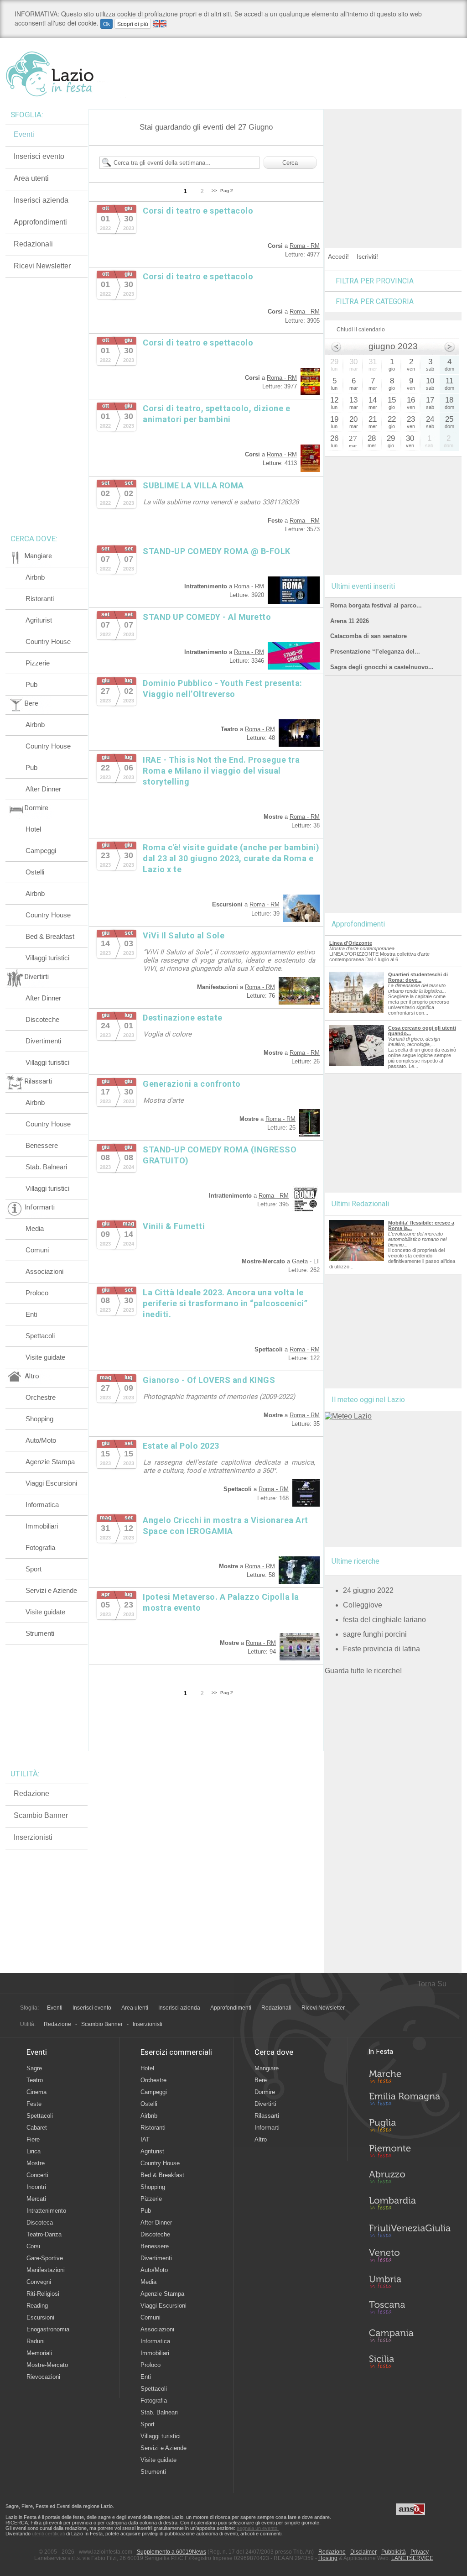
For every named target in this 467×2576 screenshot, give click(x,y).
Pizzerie (38, 663)
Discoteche (42, 1019)
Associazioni (44, 1271)
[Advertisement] (393, 166)
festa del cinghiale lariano (384, 1620)
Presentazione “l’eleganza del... (375, 652)
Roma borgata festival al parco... (376, 605)
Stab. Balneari (46, 1167)
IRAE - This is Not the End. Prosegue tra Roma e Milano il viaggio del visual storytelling (221, 771)
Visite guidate (45, 1357)
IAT (145, 2139)
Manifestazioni (46, 2270)
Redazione (31, 1793)
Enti (31, 1314)
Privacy (420, 2552)
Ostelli (35, 872)
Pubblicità (394, 2552)
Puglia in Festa (410, 2127)
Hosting (328, 2558)
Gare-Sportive (45, 2258)
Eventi (24, 134)
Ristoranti (40, 599)
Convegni (39, 2282)
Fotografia (40, 1547)
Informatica (42, 1505)
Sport (34, 1569)
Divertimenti (43, 1041)
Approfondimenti (40, 222)
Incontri (36, 2187)
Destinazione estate (183, 1018)
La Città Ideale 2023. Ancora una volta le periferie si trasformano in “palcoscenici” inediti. (225, 1303)
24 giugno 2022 (368, 1590)
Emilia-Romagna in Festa (410, 2101)
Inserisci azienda (41, 200)
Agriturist (39, 620)
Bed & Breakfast (50, 936)
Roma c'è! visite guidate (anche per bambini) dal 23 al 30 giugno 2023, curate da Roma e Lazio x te (231, 858)
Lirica (34, 2151)
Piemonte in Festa (410, 2153)
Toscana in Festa (410, 2309)
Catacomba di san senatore (368, 636)
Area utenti (31, 178)
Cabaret (37, 2128)
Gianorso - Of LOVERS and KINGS (209, 1380)
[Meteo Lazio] (348, 1416)
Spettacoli (40, 1336)
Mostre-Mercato (47, 2365)
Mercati (36, 2199)
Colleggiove (363, 1605)
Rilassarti (267, 2116)
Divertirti (265, 2104)
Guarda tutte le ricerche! (363, 1671)
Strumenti (40, 1633)
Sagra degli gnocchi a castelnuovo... (382, 667)
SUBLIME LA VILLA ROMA (193, 485)
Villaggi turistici (47, 958)
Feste (34, 2104)
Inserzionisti (33, 1837)
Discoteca (40, 2223)
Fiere (33, 2139)
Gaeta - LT (306, 1261)
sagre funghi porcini (375, 1634)
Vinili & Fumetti (174, 1226)
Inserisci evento (39, 156)
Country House (48, 641)
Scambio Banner (41, 1815)
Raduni (36, 2341)
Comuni (37, 1250)
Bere (261, 2080)
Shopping (39, 1419)
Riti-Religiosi (43, 2294)
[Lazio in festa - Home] (66, 74)
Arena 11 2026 (350, 621)
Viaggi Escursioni (51, 1483)
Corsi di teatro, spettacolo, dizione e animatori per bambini (216, 414)
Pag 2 (227, 191)
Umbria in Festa (410, 2283)
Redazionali (33, 244)
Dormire (265, 2092)
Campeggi (41, 851)
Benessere (42, 1145)
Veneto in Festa (410, 2257)
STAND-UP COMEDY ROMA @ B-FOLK (217, 551)
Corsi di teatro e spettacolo (198, 211)
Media (35, 1228)
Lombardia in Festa (410, 2205)
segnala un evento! (258, 2528)
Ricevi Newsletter (42, 266)
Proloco (37, 1293)
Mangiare (267, 2068)
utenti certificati (48, 2534)
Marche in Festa (410, 2075)
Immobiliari (42, 1526)
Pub (31, 684)
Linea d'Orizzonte (351, 943)
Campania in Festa (410, 2335)
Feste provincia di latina (381, 1649)
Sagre (34, 2068)
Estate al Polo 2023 (181, 1446)
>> (214, 191)
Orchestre (41, 1397)
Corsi (33, 2246)
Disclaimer (363, 2552)
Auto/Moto (41, 1440)
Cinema (36, 2092)
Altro (261, 2139)
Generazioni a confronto (192, 1084)
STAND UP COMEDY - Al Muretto (207, 617)
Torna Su (432, 1984)
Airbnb (35, 577)
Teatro (35, 2080)
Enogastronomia (48, 2329)
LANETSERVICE (412, 2558)
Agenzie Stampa (50, 1462)
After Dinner (43, 789)
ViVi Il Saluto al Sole (184, 935)
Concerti (37, 2175)
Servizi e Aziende (51, 1590)
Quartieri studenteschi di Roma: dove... (418, 977)
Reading (37, 2306)
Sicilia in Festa (410, 2361)
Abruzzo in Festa (410, 2179)
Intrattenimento (46, 2211)
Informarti (267, 2128)
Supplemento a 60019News (171, 2552)
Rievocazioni (43, 2377)
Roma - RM (305, 246)
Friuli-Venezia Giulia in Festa (410, 2231)
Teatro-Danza (44, 2234)
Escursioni (40, 2317)
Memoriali (39, 2353)
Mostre (36, 2163)
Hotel (33, 829)
